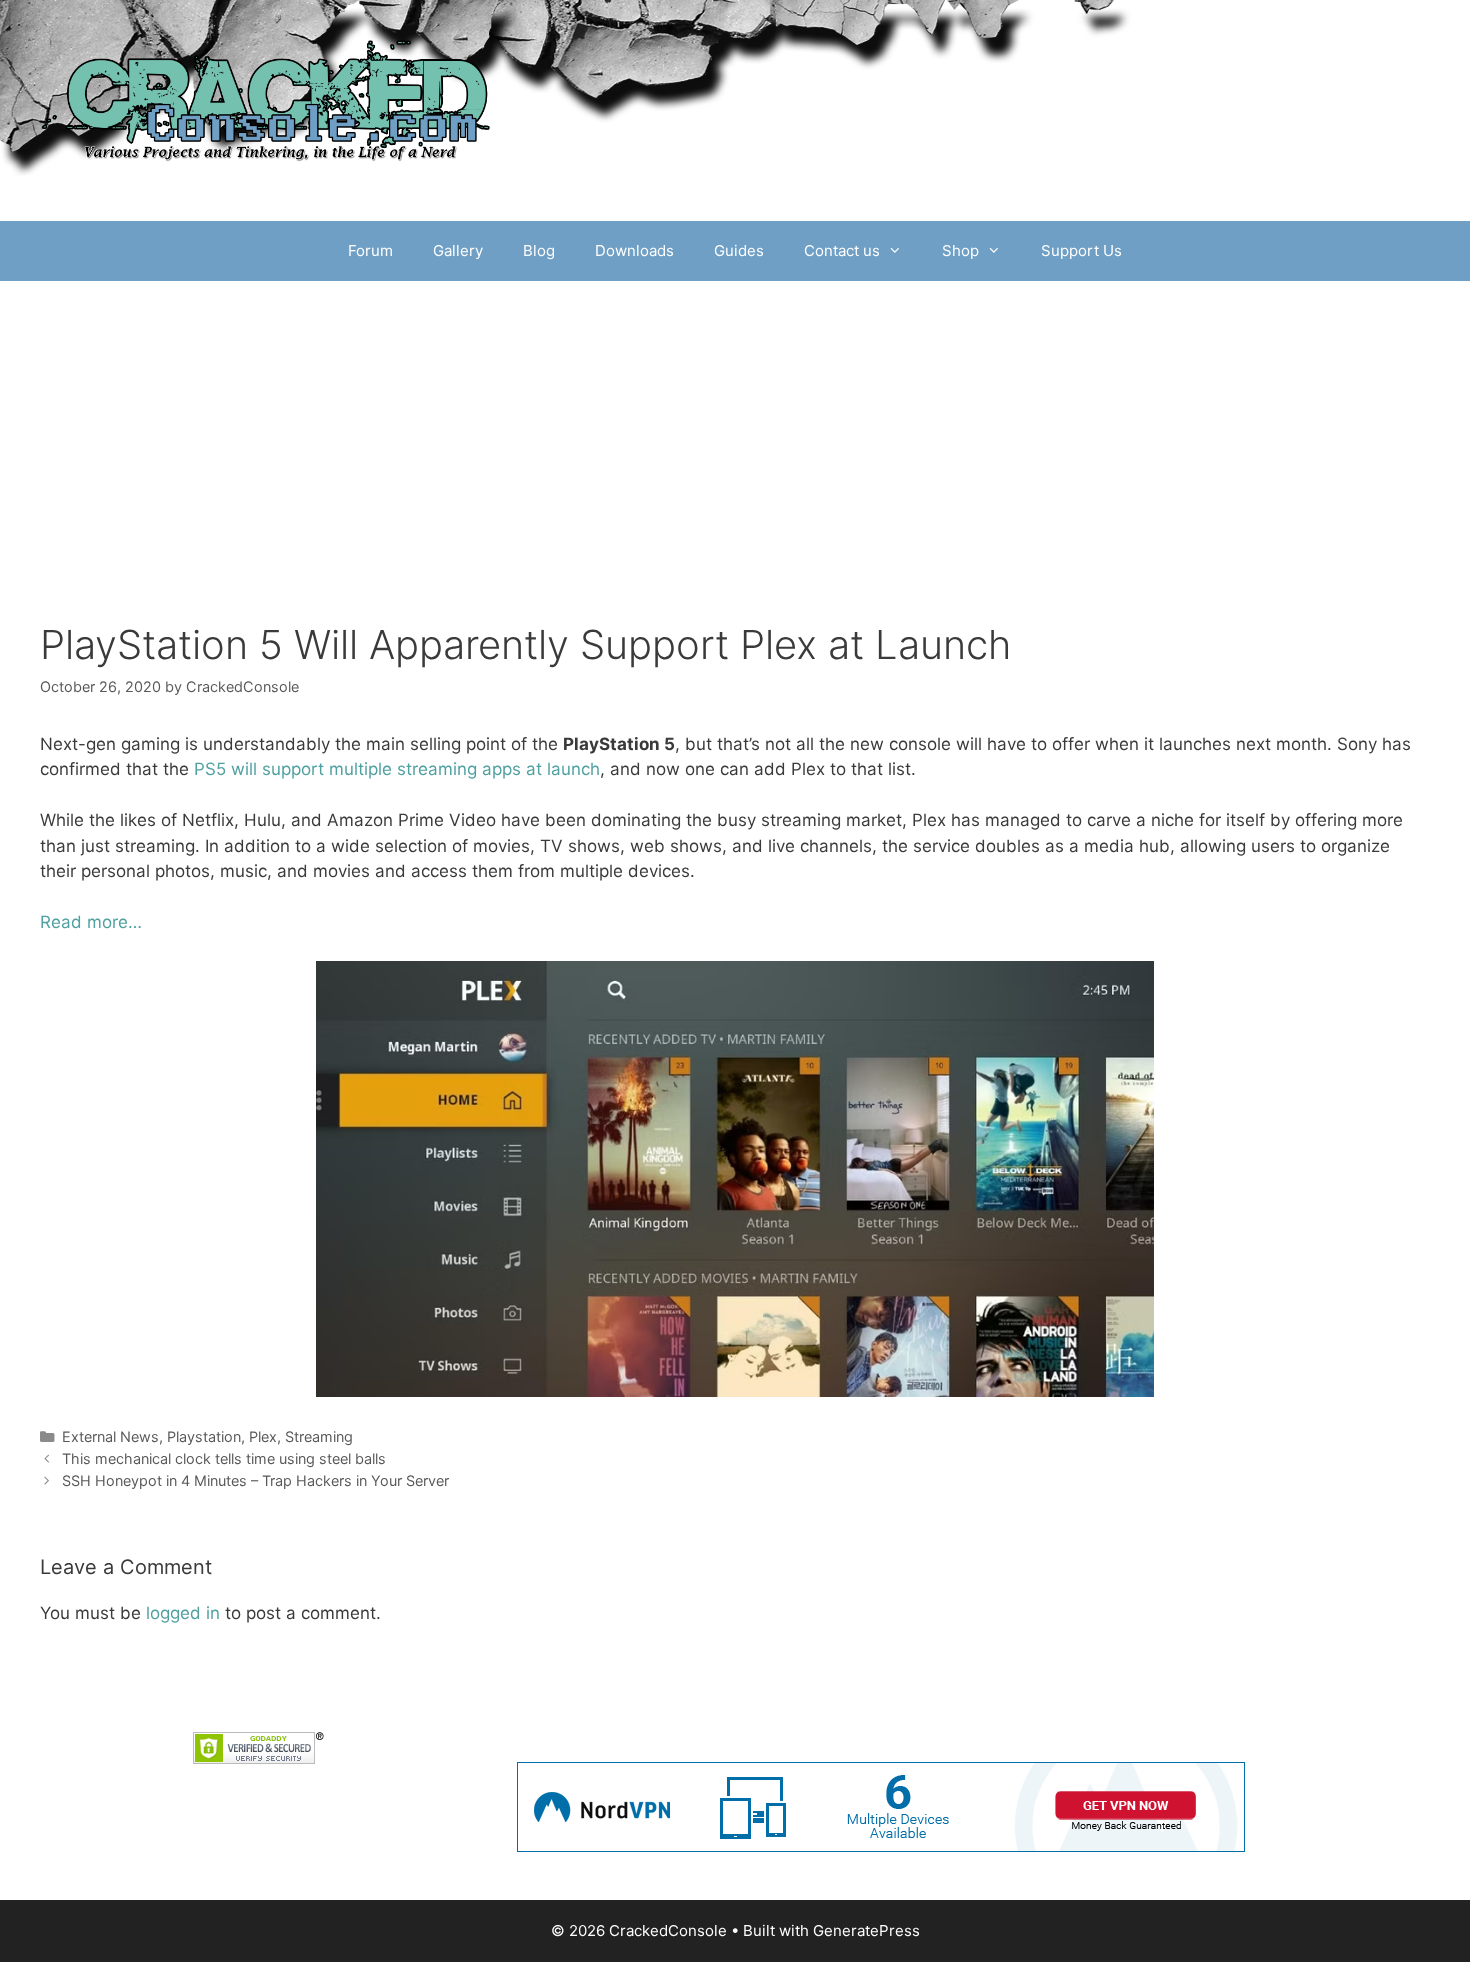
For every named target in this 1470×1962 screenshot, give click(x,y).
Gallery (458, 250)
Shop (960, 250)
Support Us (1081, 250)
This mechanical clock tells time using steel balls (224, 1458)
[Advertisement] (735, 431)
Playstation (204, 1436)
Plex (263, 1436)
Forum (370, 250)
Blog (539, 250)
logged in (183, 1613)
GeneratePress (866, 1930)
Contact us (842, 250)
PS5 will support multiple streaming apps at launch (397, 769)
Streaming (319, 1436)
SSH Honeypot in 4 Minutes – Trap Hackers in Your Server (255, 1480)
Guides (739, 250)
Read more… (91, 922)
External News (110, 1436)
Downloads (634, 250)
